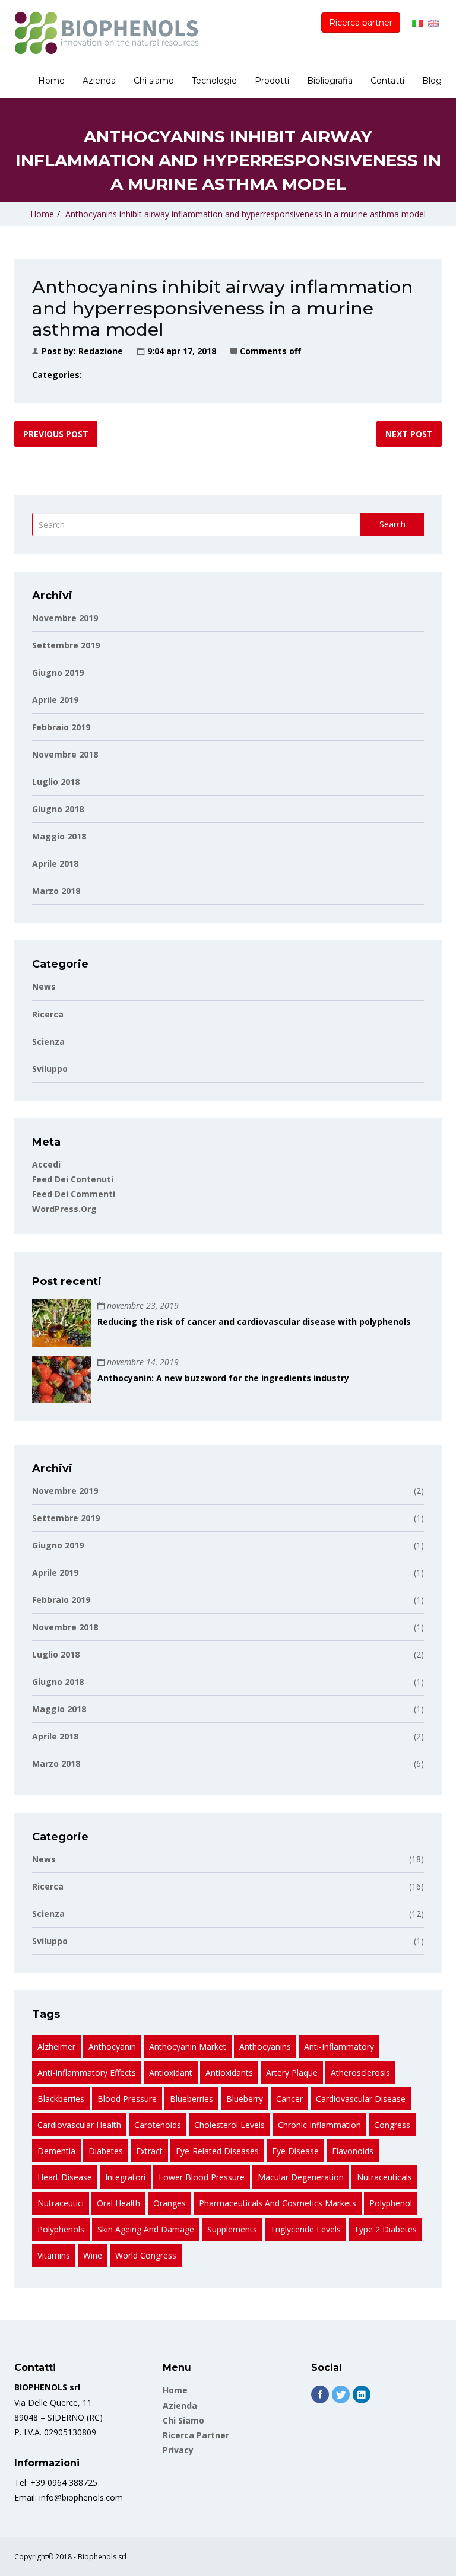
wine (93, 2255)
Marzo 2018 (56, 891)
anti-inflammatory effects (87, 2073)
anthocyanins (265, 2047)
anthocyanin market (188, 2047)
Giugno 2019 (58, 672)
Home (51, 81)
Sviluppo (50, 1069)
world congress (146, 2255)
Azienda (99, 81)
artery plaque (292, 2073)
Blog (432, 81)
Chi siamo (154, 81)
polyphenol (391, 2203)
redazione (101, 351)
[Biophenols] (106, 33)
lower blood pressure (202, 2177)
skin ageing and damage (146, 2229)
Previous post (56, 434)
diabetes (106, 2151)
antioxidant (171, 2073)
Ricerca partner (361, 23)
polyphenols (61, 2229)
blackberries (61, 2099)
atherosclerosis (360, 2073)
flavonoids (353, 2151)
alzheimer (56, 2047)
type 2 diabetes (385, 2229)
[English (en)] (433, 22)
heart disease (65, 2177)
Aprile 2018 (55, 864)
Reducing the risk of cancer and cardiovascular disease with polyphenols (254, 1322)
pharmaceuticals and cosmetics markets (278, 2203)
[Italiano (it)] (417, 22)
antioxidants (229, 2073)
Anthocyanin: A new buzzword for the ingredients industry (223, 1378)
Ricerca (48, 1014)
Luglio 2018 (56, 782)
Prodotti (272, 81)
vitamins (54, 2255)
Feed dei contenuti (73, 1179)
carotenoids (158, 2125)
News (44, 986)
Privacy (178, 2450)
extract (149, 2151)
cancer (289, 2099)
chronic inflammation (319, 2125)
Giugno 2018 (58, 809)
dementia (56, 2151)
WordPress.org (64, 1209)
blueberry (245, 2099)
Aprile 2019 (55, 700)
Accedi (46, 1164)
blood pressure (127, 2099)
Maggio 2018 (59, 836)
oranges (170, 2203)
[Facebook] (320, 2394)
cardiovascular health (79, 2125)
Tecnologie (214, 81)
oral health (118, 2203)
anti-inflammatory (339, 2047)
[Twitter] (341, 2394)
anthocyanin (112, 2047)
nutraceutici (61, 2203)
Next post (409, 434)
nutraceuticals (384, 2177)
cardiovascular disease (361, 2099)
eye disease (295, 2151)
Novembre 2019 (65, 618)
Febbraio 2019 (61, 727)
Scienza (48, 1041)
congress (392, 2125)
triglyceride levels (305, 2229)
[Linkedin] (362, 2394)
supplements (232, 2229)
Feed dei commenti (74, 1194)
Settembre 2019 (66, 645)
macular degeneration (301, 2177)
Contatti (387, 81)
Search (392, 524)
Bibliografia (330, 81)
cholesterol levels (229, 2125)
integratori (125, 2177)
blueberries (191, 2099)
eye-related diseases (217, 2151)
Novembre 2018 (65, 754)
